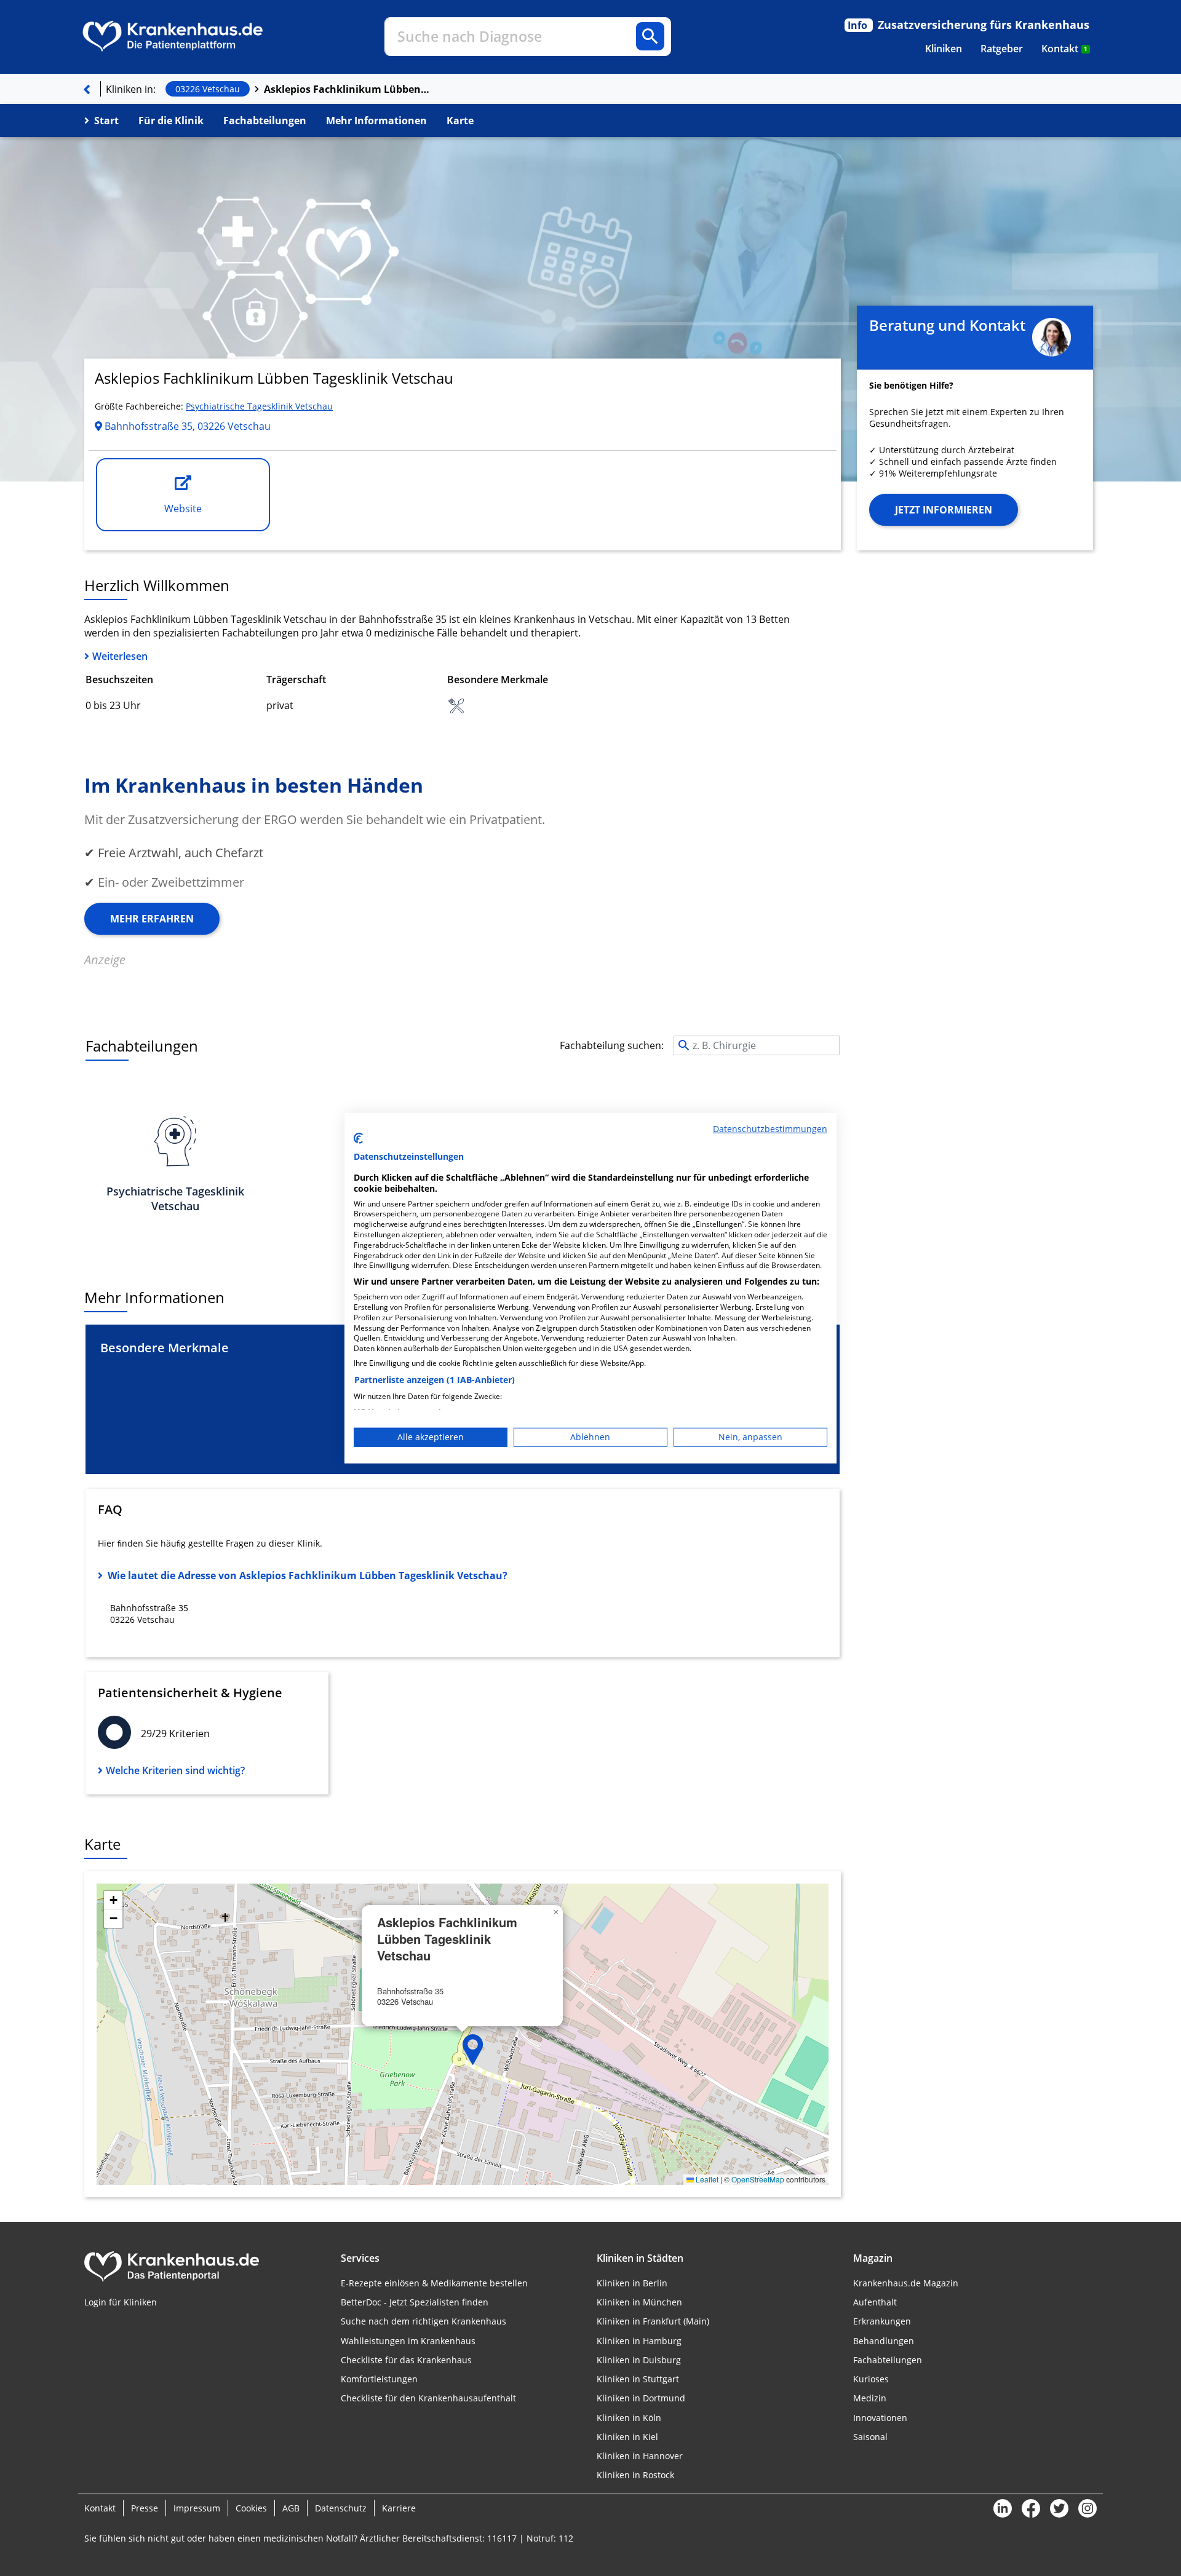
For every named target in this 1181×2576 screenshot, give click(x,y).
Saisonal (870, 2437)
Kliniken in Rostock (635, 2475)
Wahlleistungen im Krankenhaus (408, 2341)
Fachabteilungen (265, 121)
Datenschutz (341, 2508)
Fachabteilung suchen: (612, 1045)
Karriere (399, 2508)
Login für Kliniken (121, 2302)
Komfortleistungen (379, 2379)
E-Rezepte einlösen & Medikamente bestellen (434, 2283)
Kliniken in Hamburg (639, 2341)
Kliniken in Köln (629, 2418)
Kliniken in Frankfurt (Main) (653, 2321)
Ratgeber (1002, 49)
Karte (460, 121)
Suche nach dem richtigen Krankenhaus (423, 2321)
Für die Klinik (171, 121)
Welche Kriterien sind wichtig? (175, 1770)
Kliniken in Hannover (640, 2456)
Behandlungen (884, 2341)
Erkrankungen (882, 2321)
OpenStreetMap (758, 2179)
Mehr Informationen (376, 121)
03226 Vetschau (208, 89)
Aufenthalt (875, 2302)
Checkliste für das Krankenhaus (406, 2360)
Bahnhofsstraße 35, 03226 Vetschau (186, 426)
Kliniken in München (639, 2302)
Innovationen (880, 2418)
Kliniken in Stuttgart (638, 2379)
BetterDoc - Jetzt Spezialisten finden (415, 2302)
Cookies (251, 2508)
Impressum (197, 2508)
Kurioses (871, 2379)
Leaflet (706, 2179)
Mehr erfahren (152, 919)
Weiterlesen (120, 656)
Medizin (870, 2398)
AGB (291, 2508)
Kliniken (944, 49)
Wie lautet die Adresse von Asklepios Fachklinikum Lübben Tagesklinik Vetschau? (308, 1575)
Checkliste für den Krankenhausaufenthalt (428, 2398)
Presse (145, 2508)
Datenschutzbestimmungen (770, 1128)
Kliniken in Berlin (632, 2283)
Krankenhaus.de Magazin (906, 2283)
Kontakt (1064, 49)
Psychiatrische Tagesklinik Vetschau (259, 406)
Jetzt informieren (944, 510)
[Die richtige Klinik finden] (87, 89)
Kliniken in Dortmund (641, 2398)
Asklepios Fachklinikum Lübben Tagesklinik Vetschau (347, 89)
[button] (473, 2050)
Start (106, 121)
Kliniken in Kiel (627, 2437)
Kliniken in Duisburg (639, 2360)
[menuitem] (944, 49)
